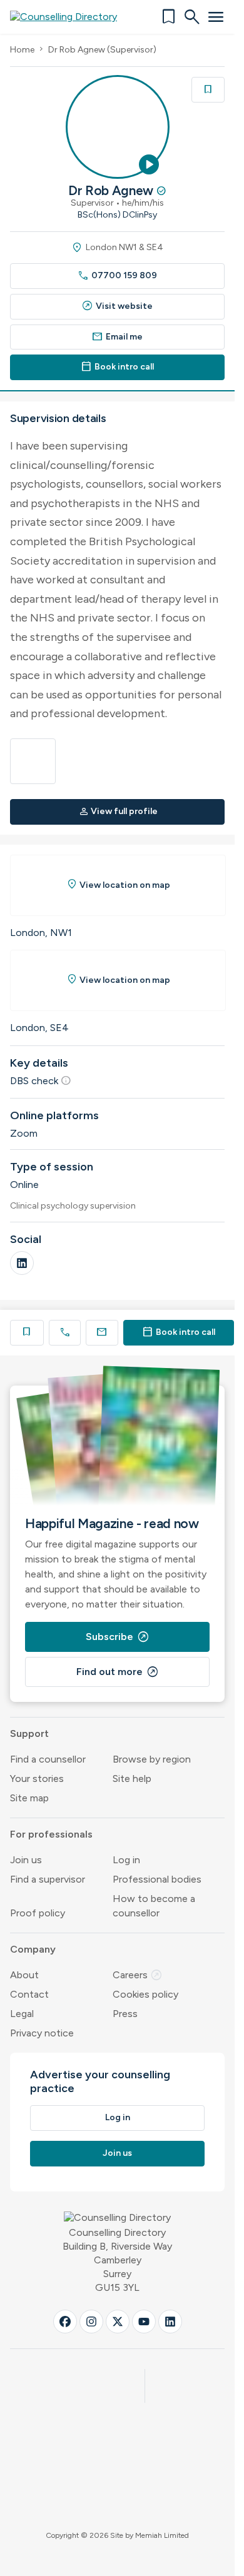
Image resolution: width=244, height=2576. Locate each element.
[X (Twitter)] (118, 2322)
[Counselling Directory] (71, 17)
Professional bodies (157, 1879)
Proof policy (38, 1913)
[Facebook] (65, 2322)
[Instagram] (91, 2322)
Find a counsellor (48, 1759)
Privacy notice (42, 2033)
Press (125, 2014)
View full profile (118, 811)
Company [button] (33, 1949)
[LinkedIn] (22, 1263)
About (24, 1975)
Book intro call (118, 367)
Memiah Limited (162, 2535)
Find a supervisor (48, 1879)
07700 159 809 (118, 275)
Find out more (118, 1672)
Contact (29, 1994)
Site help (132, 1779)
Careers (138, 1975)
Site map (29, 1798)
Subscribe (118, 1637)
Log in (126, 1860)
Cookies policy (145, 1994)
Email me (118, 337)
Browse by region (152, 1759)
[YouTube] (144, 2322)
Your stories (37, 1779)
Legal (22, 2014)
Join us (26, 1860)
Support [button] (29, 1733)
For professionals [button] (51, 1834)
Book (179, 1332)
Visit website (118, 306)
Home (22, 50)
